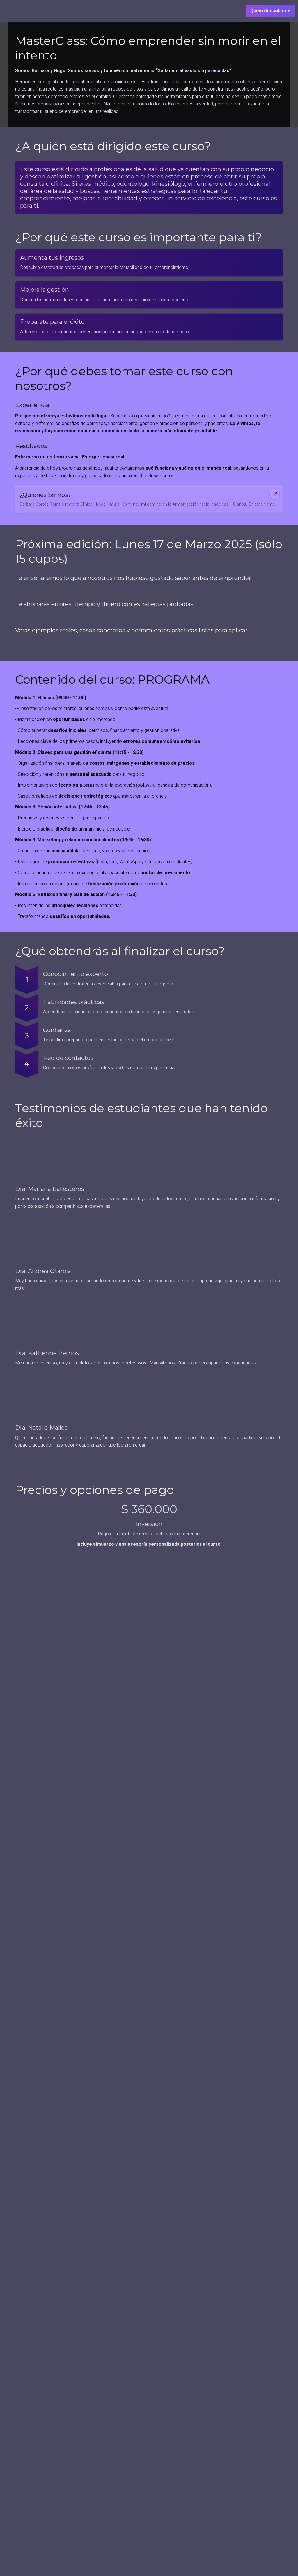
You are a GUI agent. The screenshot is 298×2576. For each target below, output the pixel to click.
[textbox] (149, 11)
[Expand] (275, 494)
